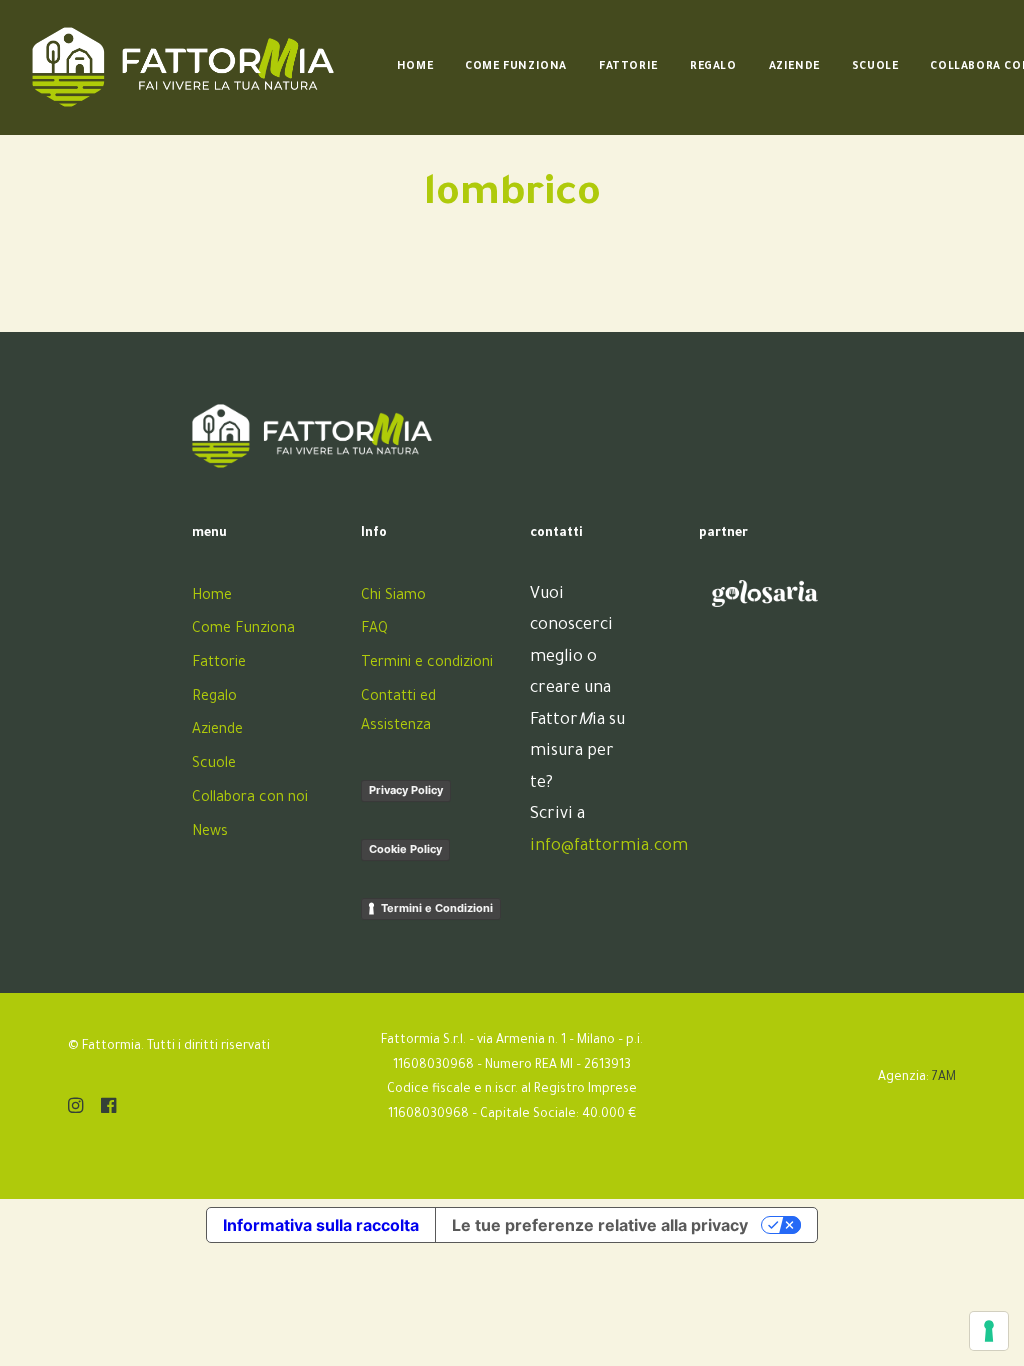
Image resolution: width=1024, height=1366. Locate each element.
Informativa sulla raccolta (321, 1225)
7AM (944, 1078)
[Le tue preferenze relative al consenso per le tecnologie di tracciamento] (989, 1331)
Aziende (794, 67)
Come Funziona (516, 67)
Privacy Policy (406, 790)
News (210, 833)
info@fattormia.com (609, 847)
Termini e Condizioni (437, 908)
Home (415, 67)
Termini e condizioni (427, 664)
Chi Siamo (393, 597)
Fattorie (628, 67)
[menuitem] (415, 67)
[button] (75, 1110)
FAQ (374, 630)
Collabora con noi (250, 799)
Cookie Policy (405, 849)
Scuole (875, 67)
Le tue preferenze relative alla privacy (600, 1225)
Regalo (713, 67)
